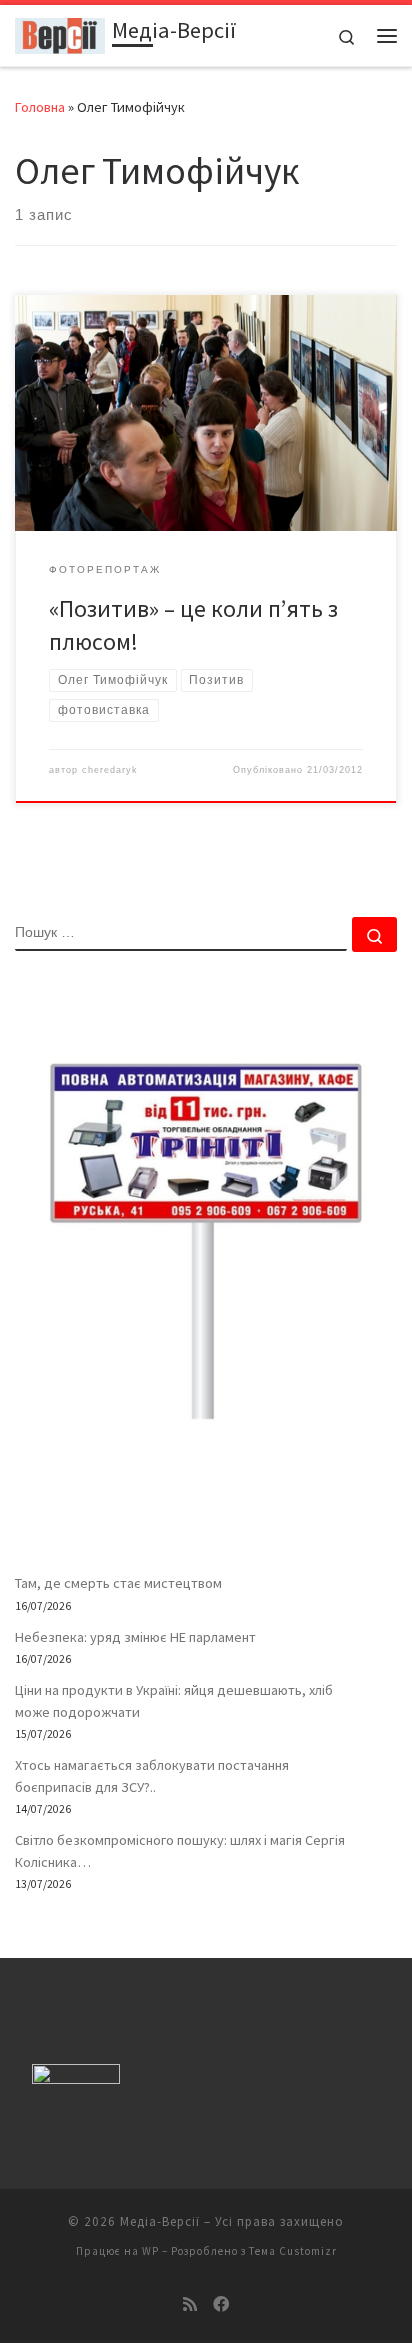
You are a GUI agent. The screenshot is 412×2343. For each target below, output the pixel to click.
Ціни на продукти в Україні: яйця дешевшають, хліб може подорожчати (174, 1701)
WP (150, 2251)
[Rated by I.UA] (76, 2078)
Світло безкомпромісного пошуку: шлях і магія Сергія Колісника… (180, 1851)
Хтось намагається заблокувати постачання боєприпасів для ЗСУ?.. (152, 1776)
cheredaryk (110, 770)
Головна (40, 107)
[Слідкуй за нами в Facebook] (221, 2304)
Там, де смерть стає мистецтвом (118, 1583)
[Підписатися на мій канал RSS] (190, 2304)
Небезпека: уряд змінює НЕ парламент (135, 1637)
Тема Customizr (293, 2251)
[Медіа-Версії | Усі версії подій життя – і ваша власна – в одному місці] (60, 33)
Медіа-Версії (160, 2221)
